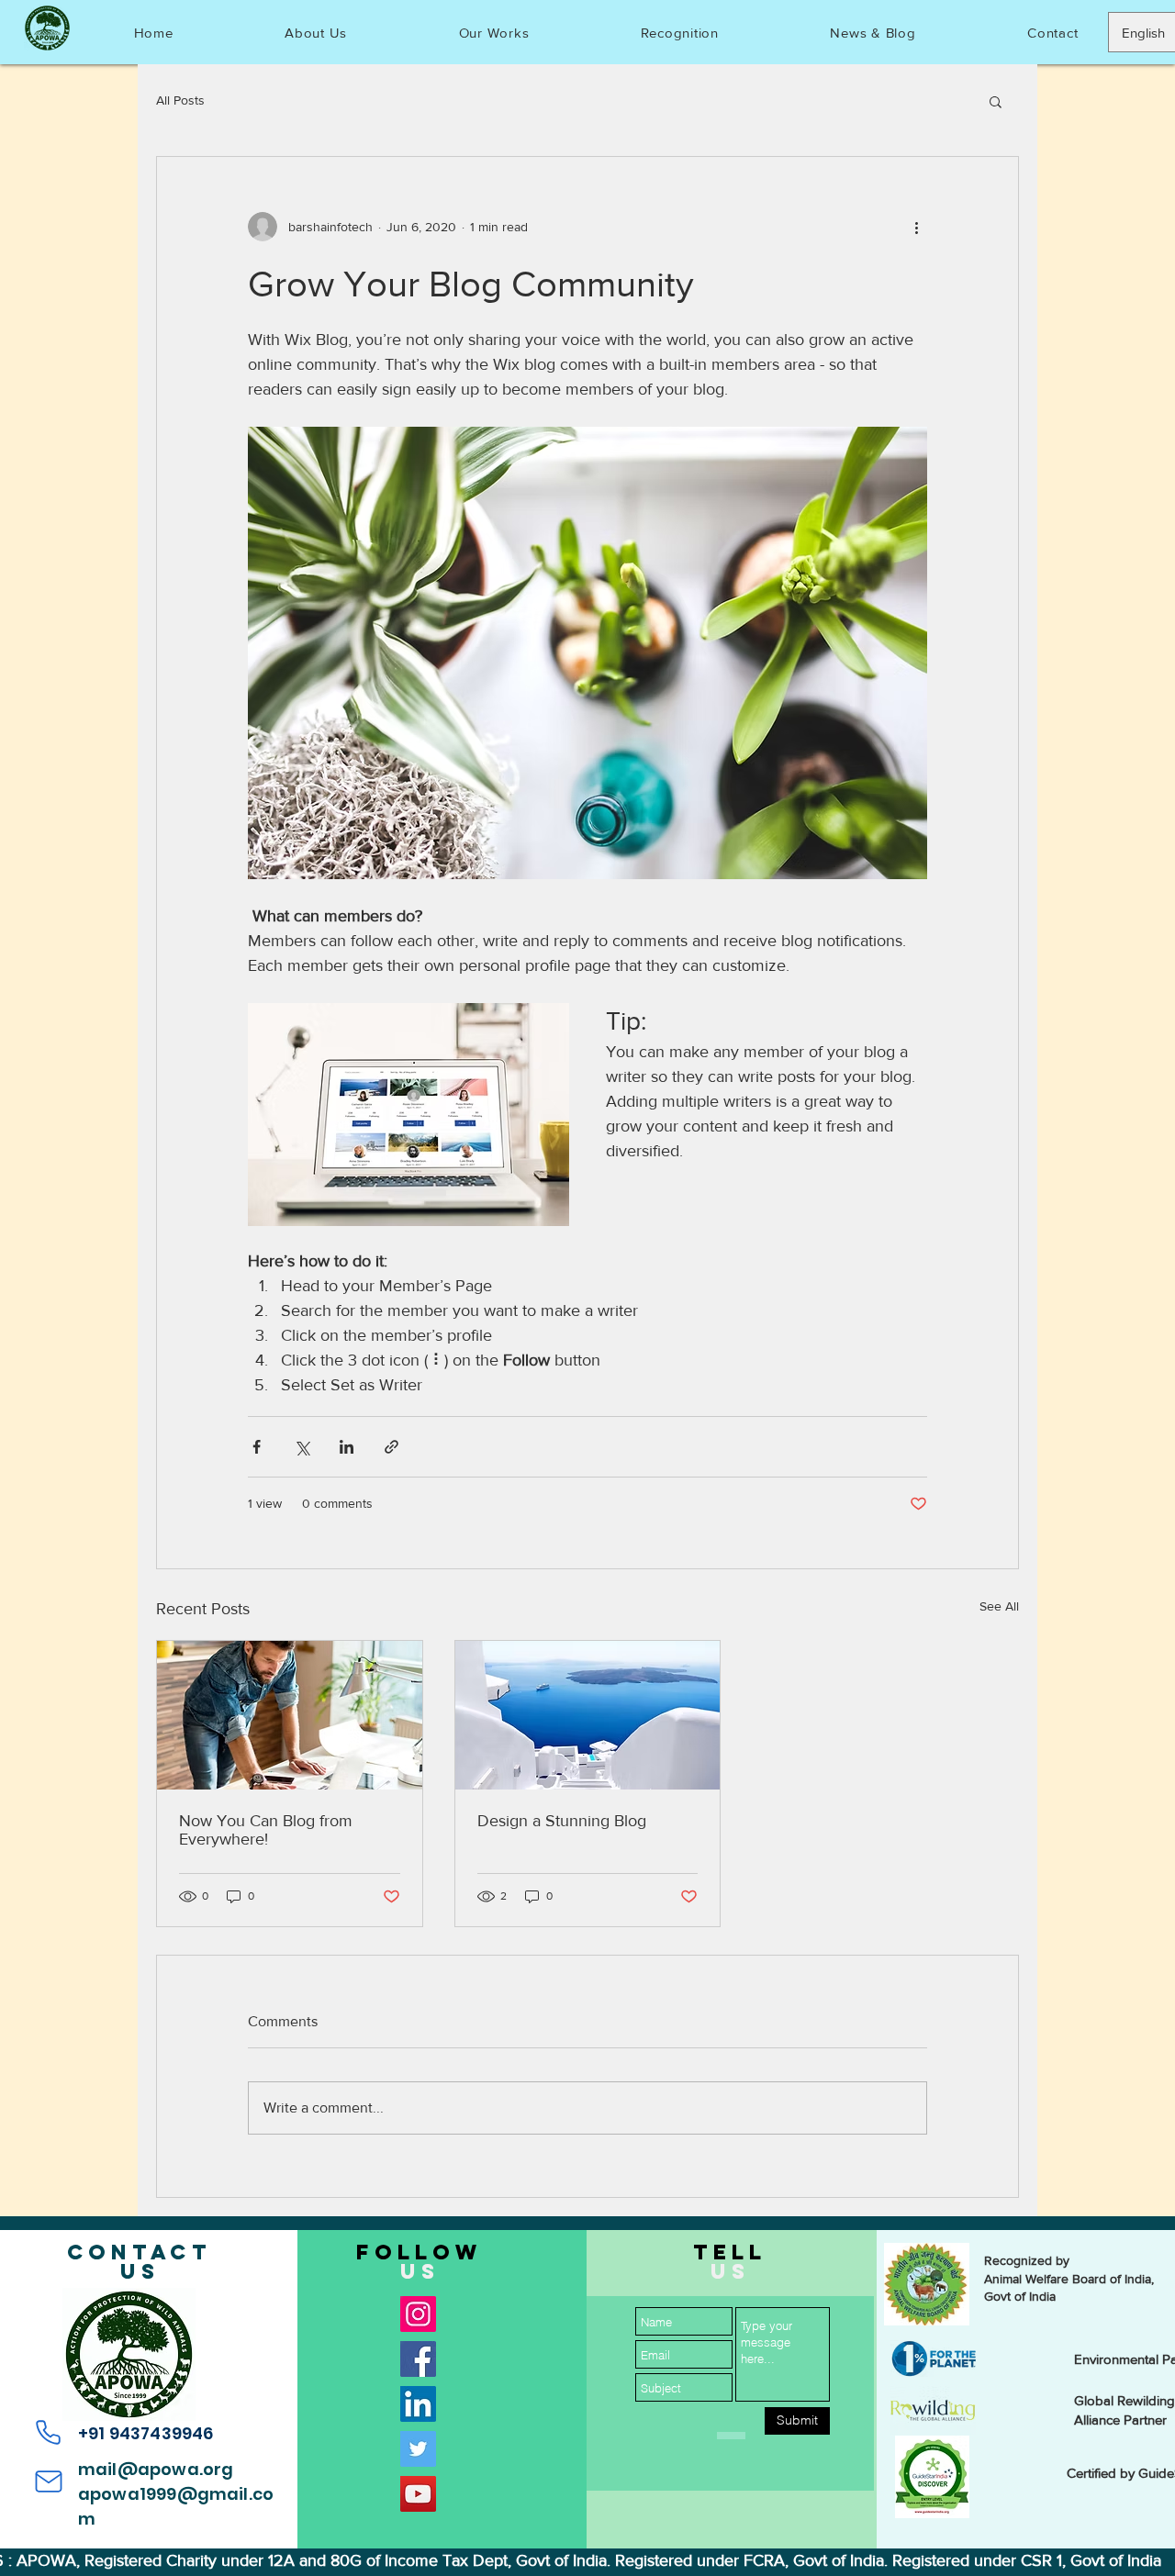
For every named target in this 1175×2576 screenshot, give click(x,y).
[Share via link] (392, 1447)
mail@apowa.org (156, 2469)
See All (999, 1606)
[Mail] (49, 2481)
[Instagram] (418, 2314)
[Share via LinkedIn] (347, 1447)
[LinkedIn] (418, 2404)
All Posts (180, 100)
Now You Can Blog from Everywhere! (266, 1830)
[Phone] (48, 2432)
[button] (996, 101)
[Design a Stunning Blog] (588, 1715)
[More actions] (916, 227)
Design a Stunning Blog (562, 1821)
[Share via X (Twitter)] (302, 1447)
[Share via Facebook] (257, 1447)
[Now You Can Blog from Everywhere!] (290, 1715)
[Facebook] (418, 2359)
